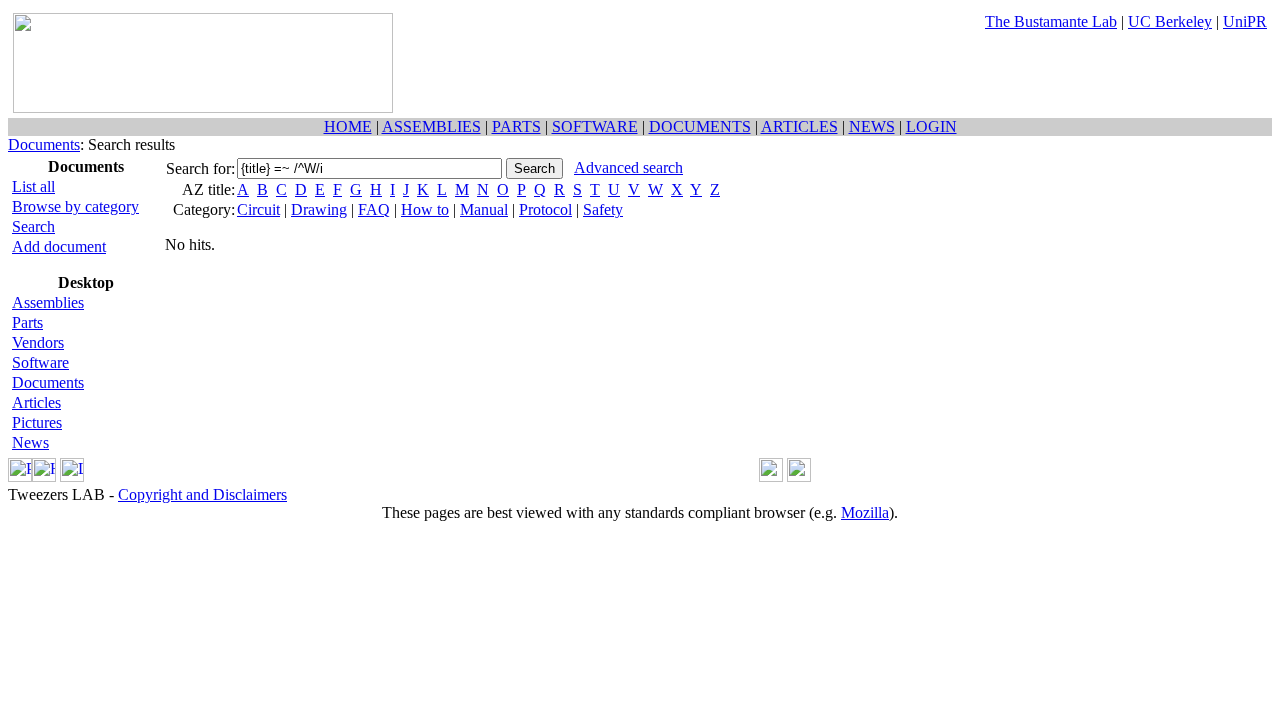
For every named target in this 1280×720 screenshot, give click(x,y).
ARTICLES (799, 126)
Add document (59, 246)
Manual (484, 209)
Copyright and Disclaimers (202, 494)
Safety (603, 209)
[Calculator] (771, 476)
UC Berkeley (1170, 21)
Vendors (38, 342)
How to (425, 209)
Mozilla (865, 512)
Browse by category (75, 206)
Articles (36, 402)
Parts (27, 322)
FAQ (374, 209)
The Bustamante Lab (1051, 21)
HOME (348, 126)
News (30, 442)
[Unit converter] (799, 476)
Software (40, 362)
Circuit (258, 209)
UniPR (1245, 21)
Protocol (545, 209)
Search (33, 226)
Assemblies (48, 302)
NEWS (872, 126)
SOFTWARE (595, 126)
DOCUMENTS (700, 126)
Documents (44, 144)
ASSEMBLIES (431, 126)
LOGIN (931, 126)
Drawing (319, 209)
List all (33, 186)
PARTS (516, 126)
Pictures (37, 422)
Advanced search (628, 167)
